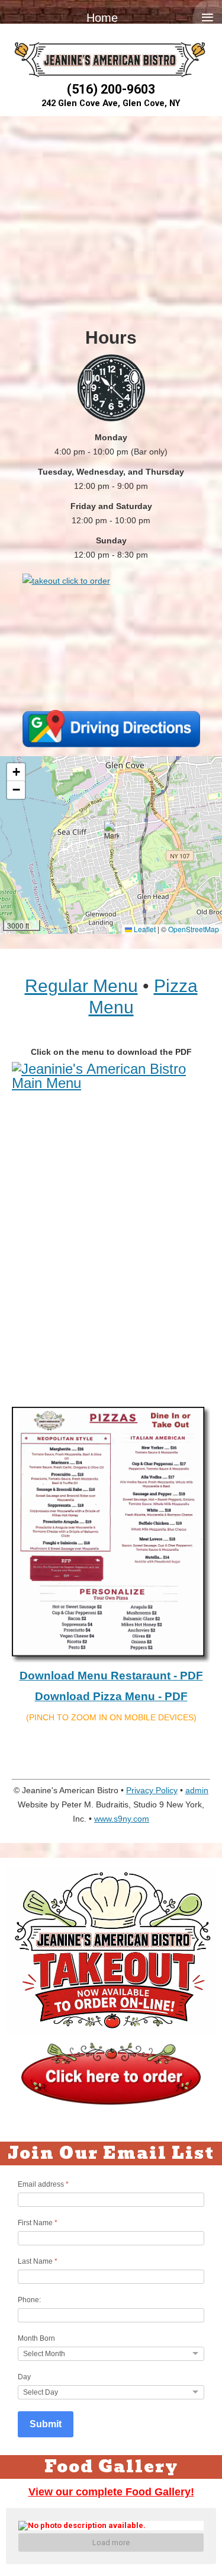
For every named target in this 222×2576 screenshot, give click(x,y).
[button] (112, 833)
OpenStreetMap (194, 929)
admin (197, 1790)
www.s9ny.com (122, 1819)
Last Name (38, 2261)
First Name (38, 2223)
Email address (43, 2184)
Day (24, 2377)
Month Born (36, 2338)
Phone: (29, 2300)
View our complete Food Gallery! (111, 2492)
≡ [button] (207, 17)
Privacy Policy (152, 1790)
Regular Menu (81, 986)
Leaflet (144, 929)
